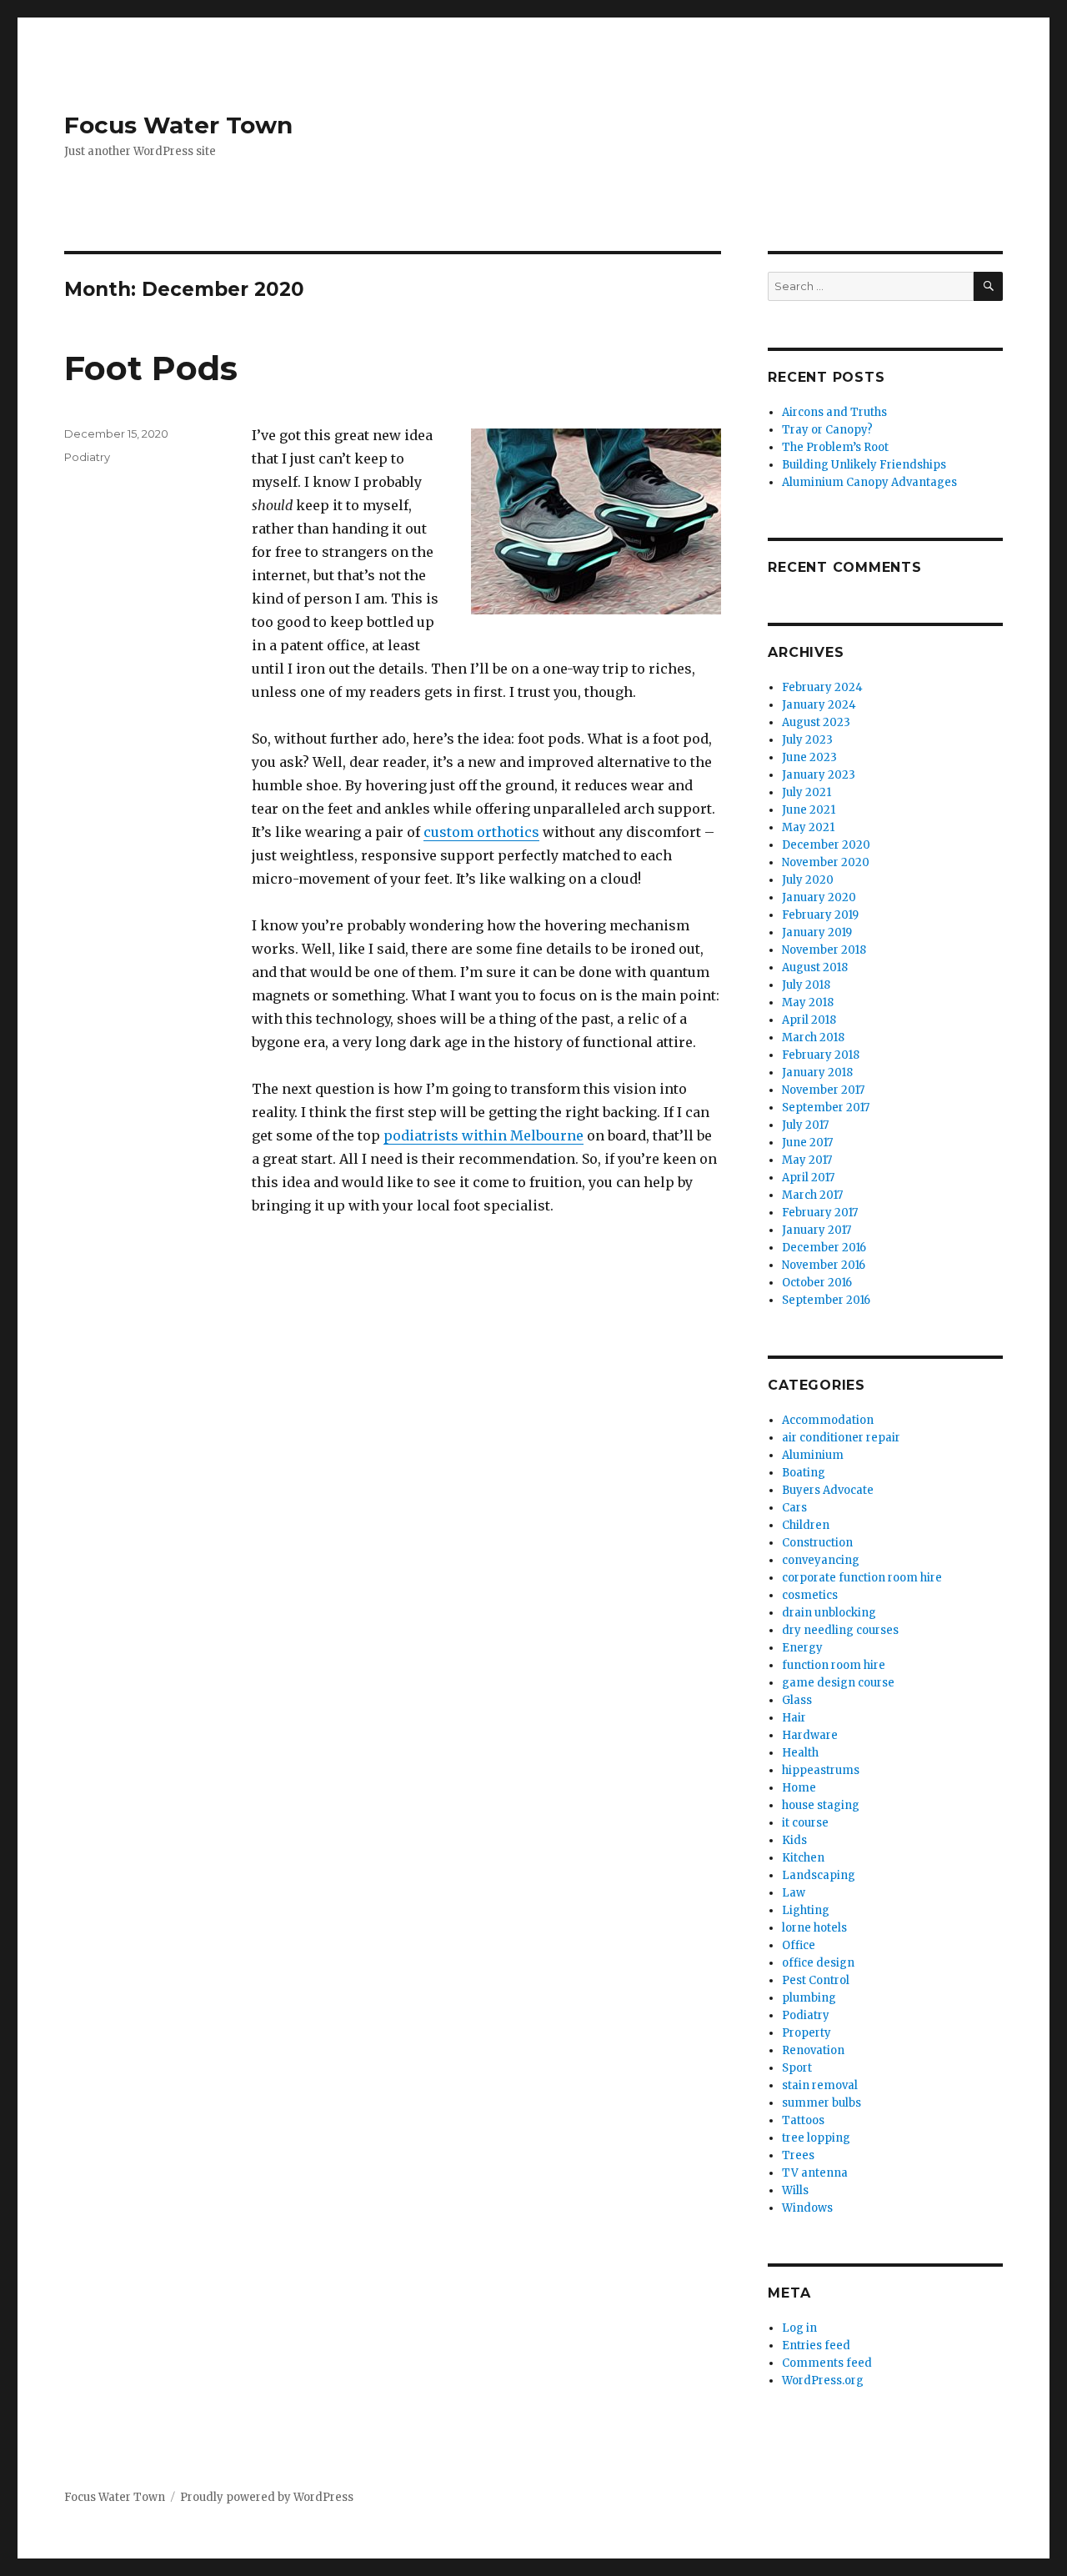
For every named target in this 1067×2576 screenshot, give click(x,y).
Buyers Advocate (828, 1490)
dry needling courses (840, 1630)
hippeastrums (821, 1770)
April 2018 (809, 1020)
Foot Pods (151, 368)
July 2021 (807, 792)
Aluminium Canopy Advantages (869, 482)
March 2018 (813, 1037)
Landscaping (819, 1875)
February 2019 (820, 915)
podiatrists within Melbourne (483, 1135)
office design (818, 1963)
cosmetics (810, 1595)
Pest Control (816, 1980)
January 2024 (819, 705)
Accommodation (828, 1420)
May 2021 (808, 827)
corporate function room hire (862, 1578)
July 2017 (805, 1125)
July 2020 (808, 880)
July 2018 (806, 985)
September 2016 (826, 1300)
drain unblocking (829, 1613)
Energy (802, 1648)
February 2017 (820, 1213)
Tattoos (803, 2120)
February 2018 (821, 1055)
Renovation (813, 2050)
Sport (797, 2068)
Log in (799, 2328)
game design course (838, 1683)
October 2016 (817, 1283)
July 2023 (807, 740)
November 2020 (826, 862)
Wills (795, 2190)
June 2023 (809, 757)
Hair (794, 1718)
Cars (794, 1508)
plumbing (809, 1998)
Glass (797, 1700)
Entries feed (816, 2345)
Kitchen (803, 1858)
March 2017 (812, 1195)
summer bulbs (822, 2103)
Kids (794, 1840)
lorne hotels (814, 1928)
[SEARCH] (988, 286)
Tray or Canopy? (827, 430)
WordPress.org (823, 2381)
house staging (821, 1805)
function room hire (834, 1665)
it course (805, 1823)
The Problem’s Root (835, 447)
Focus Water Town (178, 125)
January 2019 (817, 932)
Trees (798, 2155)
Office (799, 1945)
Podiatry (87, 457)
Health (800, 1753)
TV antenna (815, 2173)
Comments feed (827, 2363)
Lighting (806, 1910)
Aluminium (813, 1455)
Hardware (810, 1735)
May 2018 (808, 1002)
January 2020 (819, 897)
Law (794, 1893)
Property (807, 2033)
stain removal (820, 2085)
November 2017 (823, 1090)
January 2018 (817, 1072)
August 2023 (816, 722)
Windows (807, 2208)
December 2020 (826, 845)
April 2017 (808, 1178)
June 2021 (809, 810)
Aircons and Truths (834, 412)
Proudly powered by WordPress (267, 2497)
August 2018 (815, 967)
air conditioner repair (841, 1438)
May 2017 (807, 1160)
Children (806, 1525)
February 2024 (822, 687)
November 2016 (824, 1265)
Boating (804, 1473)
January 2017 (817, 1230)
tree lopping (816, 2138)
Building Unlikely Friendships (864, 465)
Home (799, 1788)
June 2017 (807, 1143)
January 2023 (819, 775)
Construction (817, 1543)
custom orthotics (481, 832)
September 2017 (826, 1108)
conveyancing (821, 1560)
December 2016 (824, 1248)
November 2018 (824, 950)
